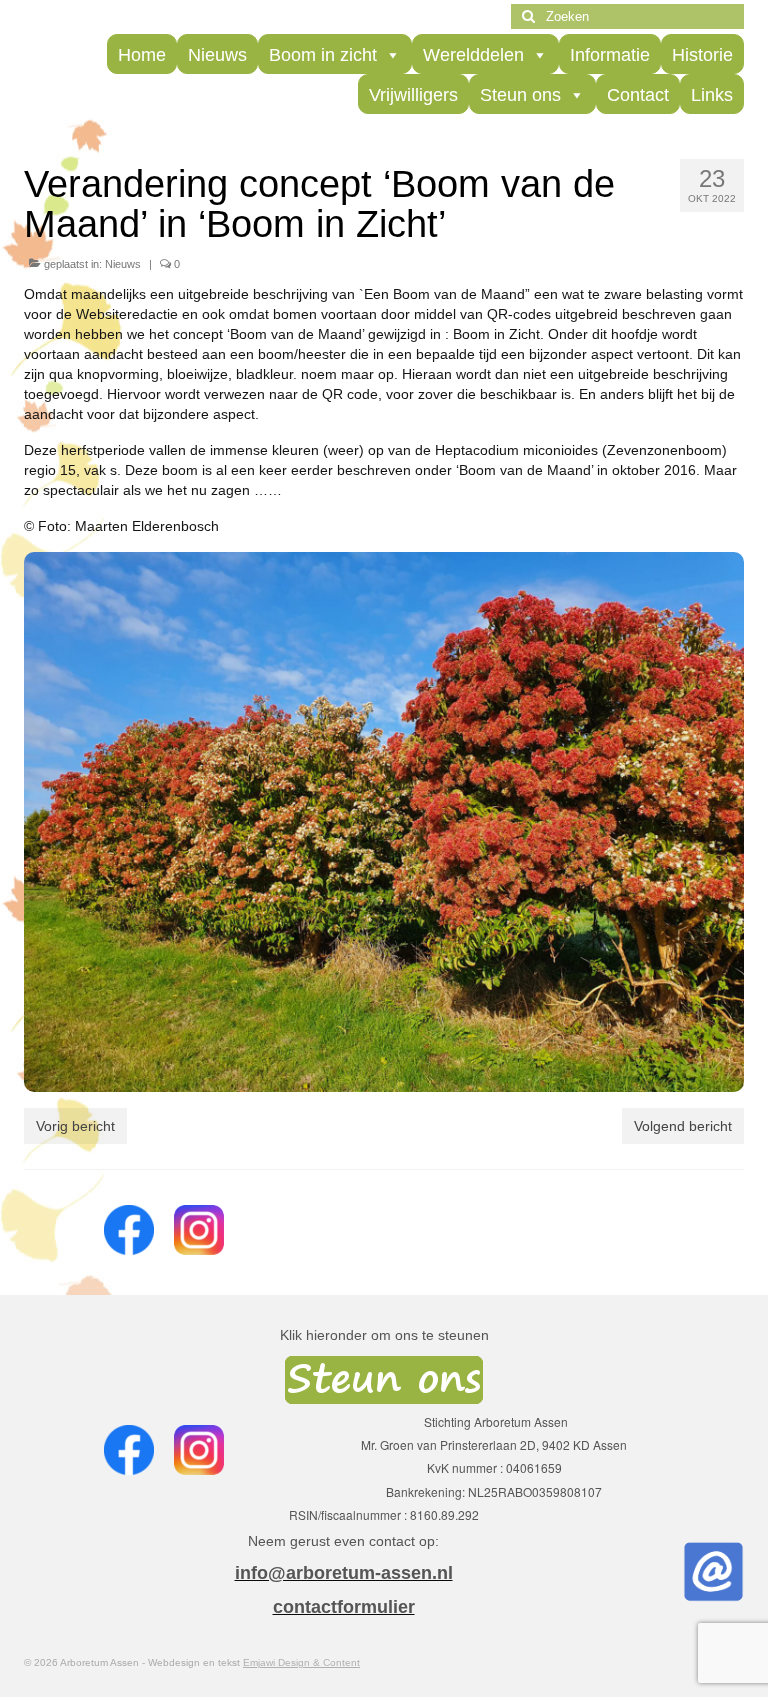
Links (712, 95)
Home (142, 55)
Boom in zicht (323, 55)
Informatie (610, 55)
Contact (638, 95)
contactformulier (344, 1607)
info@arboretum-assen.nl (344, 1573)
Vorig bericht (75, 1126)
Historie (702, 55)
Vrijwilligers (413, 95)
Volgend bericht (683, 1126)
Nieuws (217, 55)
